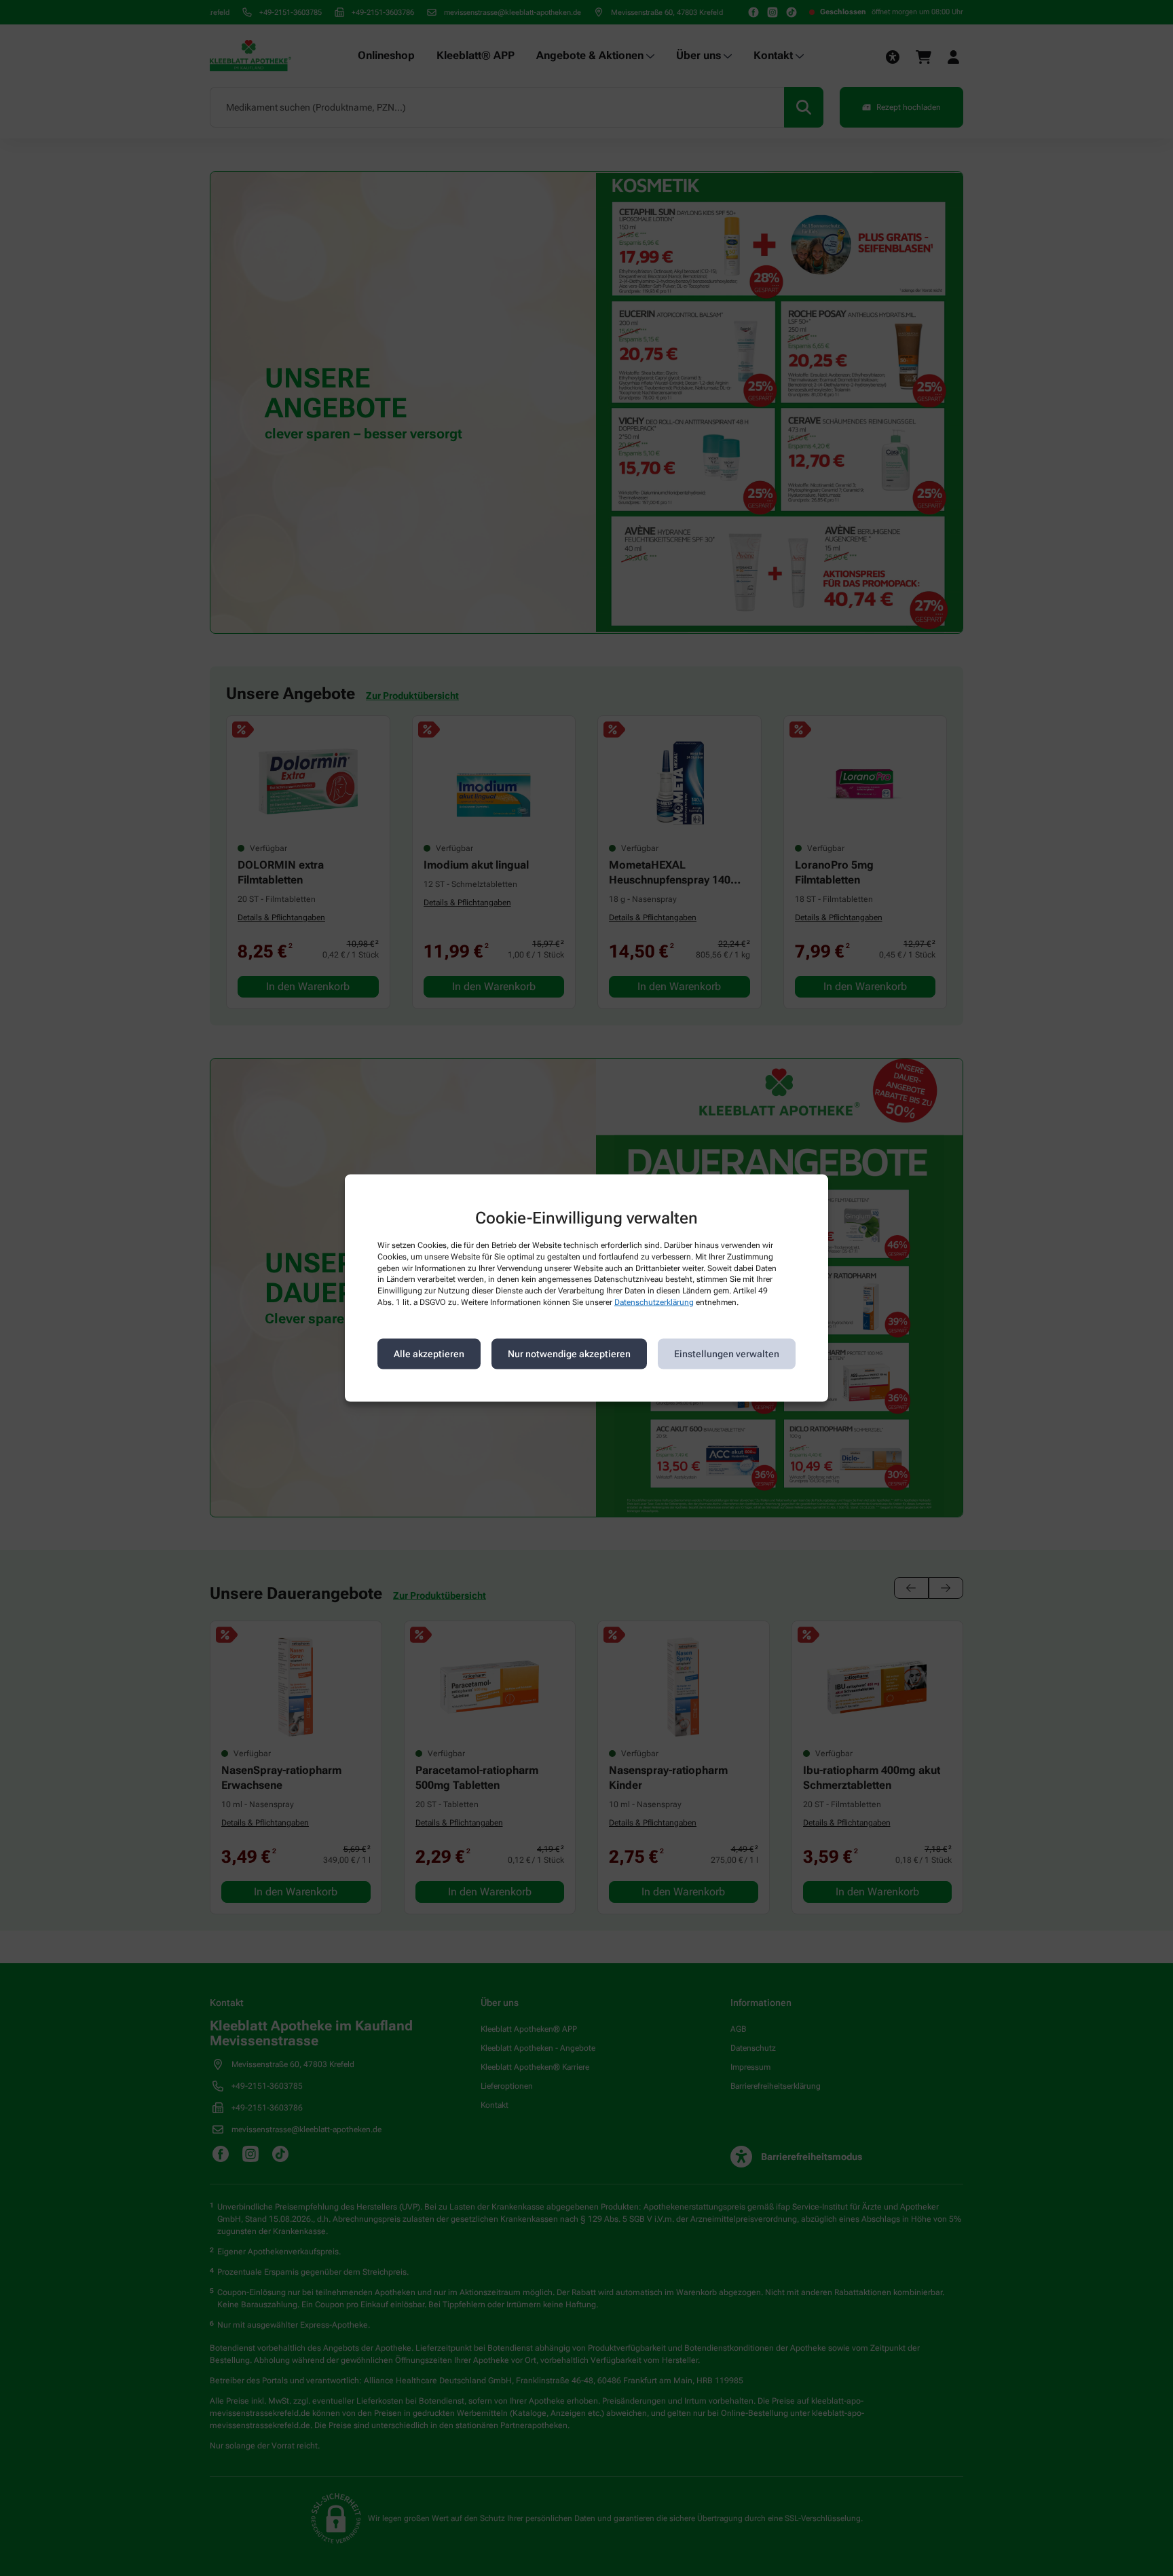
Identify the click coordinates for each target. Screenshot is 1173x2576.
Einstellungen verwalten (727, 1354)
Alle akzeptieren (429, 1354)
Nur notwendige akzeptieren (569, 1354)
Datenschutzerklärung (654, 1302)
